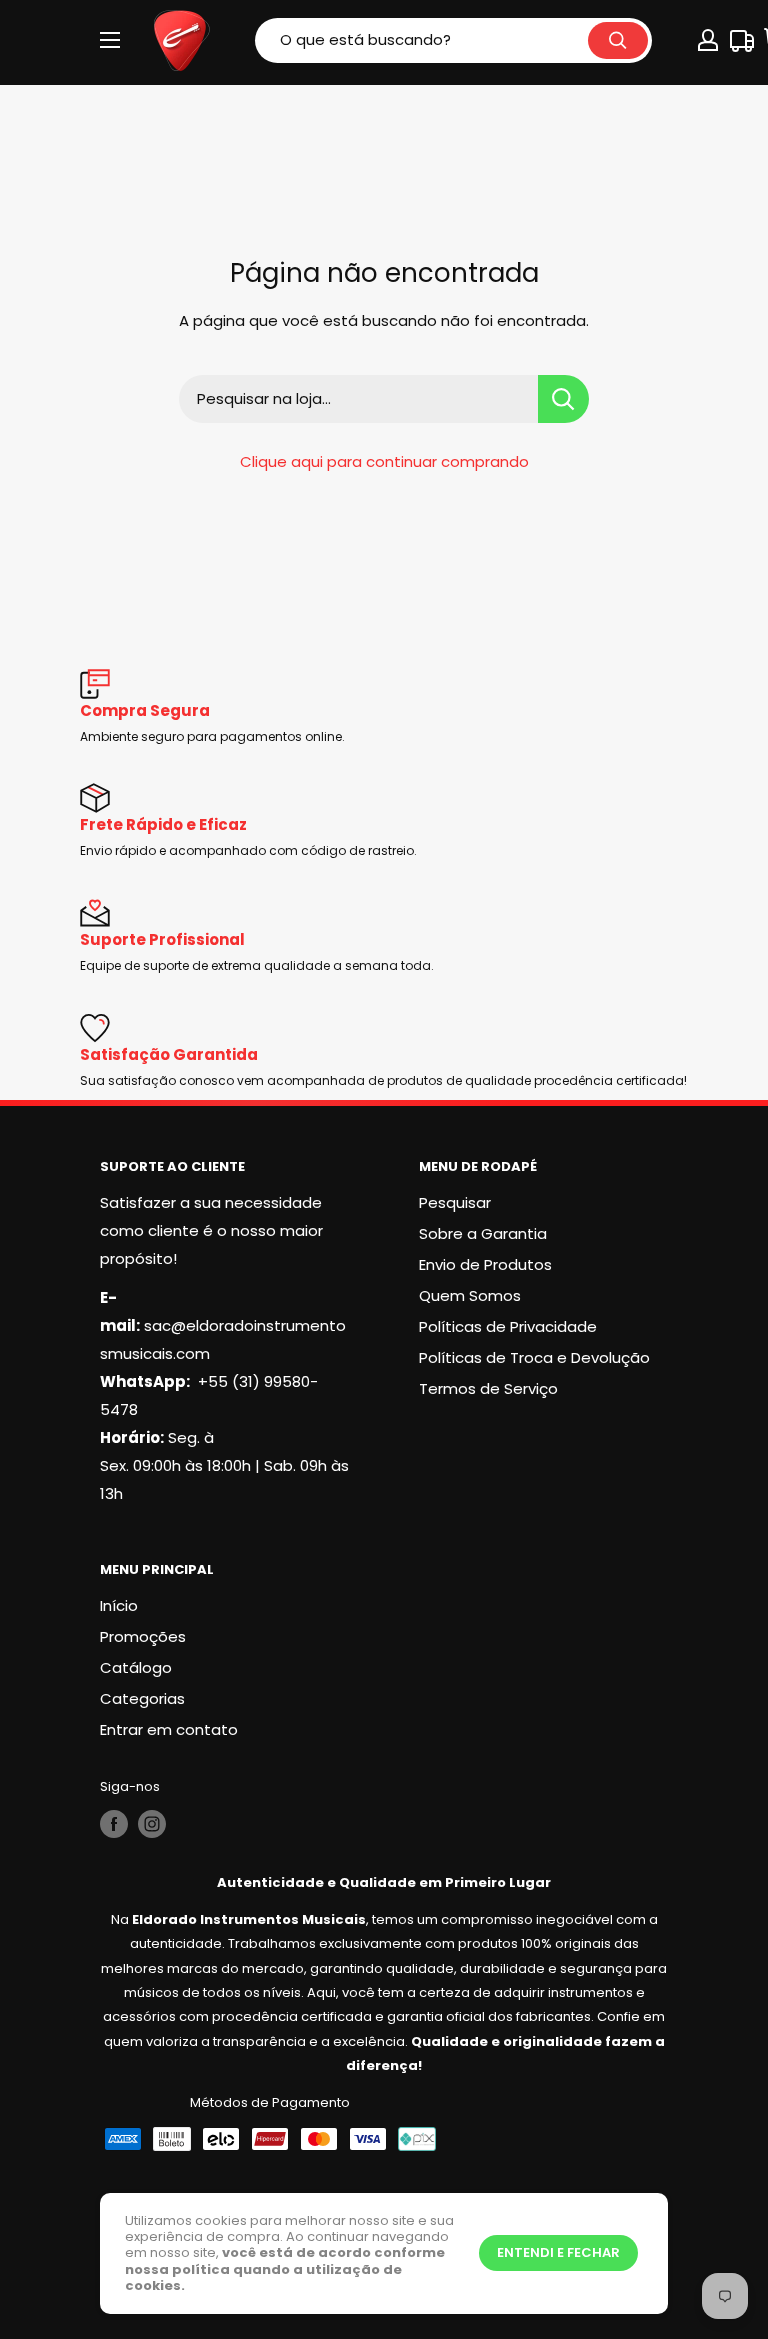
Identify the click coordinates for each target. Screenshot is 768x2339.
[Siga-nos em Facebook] (114, 1824)
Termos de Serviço (488, 1388)
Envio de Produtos (485, 1264)
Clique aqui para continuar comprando (384, 461)
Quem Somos (470, 1295)
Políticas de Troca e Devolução (534, 1357)
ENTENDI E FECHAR (558, 2252)
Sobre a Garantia (483, 1233)
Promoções (143, 1636)
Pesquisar (455, 1202)
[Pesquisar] (618, 40)
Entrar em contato (169, 1729)
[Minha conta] (708, 40)
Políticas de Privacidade (508, 1326)
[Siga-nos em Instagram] (152, 1824)
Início (119, 1605)
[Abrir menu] (110, 40)
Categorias (142, 1698)
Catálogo (136, 1667)
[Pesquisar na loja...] (563, 399)
